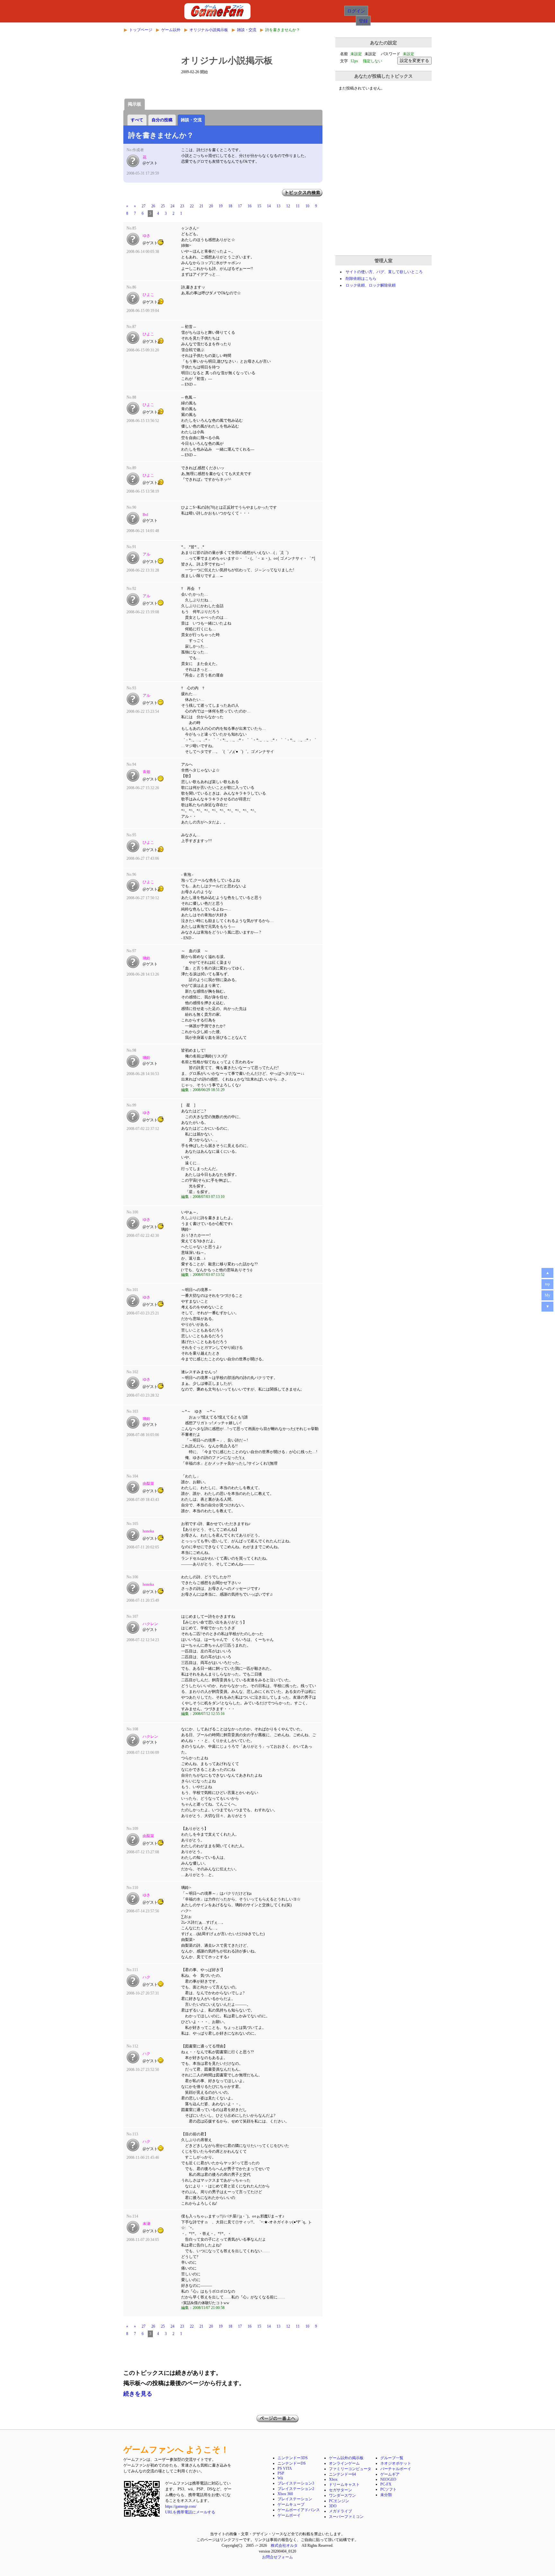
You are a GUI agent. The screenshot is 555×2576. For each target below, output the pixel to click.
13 (278, 206)
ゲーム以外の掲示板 (346, 2458)
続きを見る (138, 2394)
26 (153, 206)
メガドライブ (340, 2511)
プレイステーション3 (296, 2483)
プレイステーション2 (296, 2489)
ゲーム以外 (171, 30)
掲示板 (135, 104)
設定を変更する (414, 60)
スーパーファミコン (346, 2517)
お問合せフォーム (277, 2557)
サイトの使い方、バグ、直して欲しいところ (384, 272)
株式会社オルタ (284, 2546)
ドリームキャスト (344, 2485)
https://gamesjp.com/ (181, 2506)
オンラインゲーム (344, 2463)
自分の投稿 (162, 120)
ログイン (356, 11)
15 (259, 206)
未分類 (386, 2495)
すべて (137, 120)
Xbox (333, 2479)
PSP (281, 2473)
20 (211, 206)
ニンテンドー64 (342, 2474)
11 (298, 206)
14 (269, 206)
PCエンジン (339, 2501)
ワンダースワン (342, 2495)
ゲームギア (390, 2474)
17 (240, 206)
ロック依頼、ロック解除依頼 (371, 285)
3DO (333, 2506)
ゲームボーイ (289, 2515)
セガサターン (340, 2490)
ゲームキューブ (291, 2504)
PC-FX (386, 2484)
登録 (363, 21)
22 (192, 206)
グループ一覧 (392, 2458)
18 (230, 206)
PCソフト (388, 2489)
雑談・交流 (247, 30)
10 (307, 206)
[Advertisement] (223, 2352)
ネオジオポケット (396, 2463)
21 (201, 206)
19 (221, 206)
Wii (280, 2478)
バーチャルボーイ (396, 2469)
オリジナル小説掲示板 (209, 30)
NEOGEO (388, 2479)
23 (182, 206)
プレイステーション (295, 2499)
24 (172, 206)
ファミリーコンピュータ (350, 2469)
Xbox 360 (285, 2494)
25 (163, 206)
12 (288, 206)
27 (144, 206)
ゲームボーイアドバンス (299, 2510)
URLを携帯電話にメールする (190, 2512)
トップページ (141, 30)
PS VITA (285, 2468)
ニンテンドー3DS (293, 2458)
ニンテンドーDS (292, 2463)
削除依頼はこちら (361, 279)
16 (250, 206)
